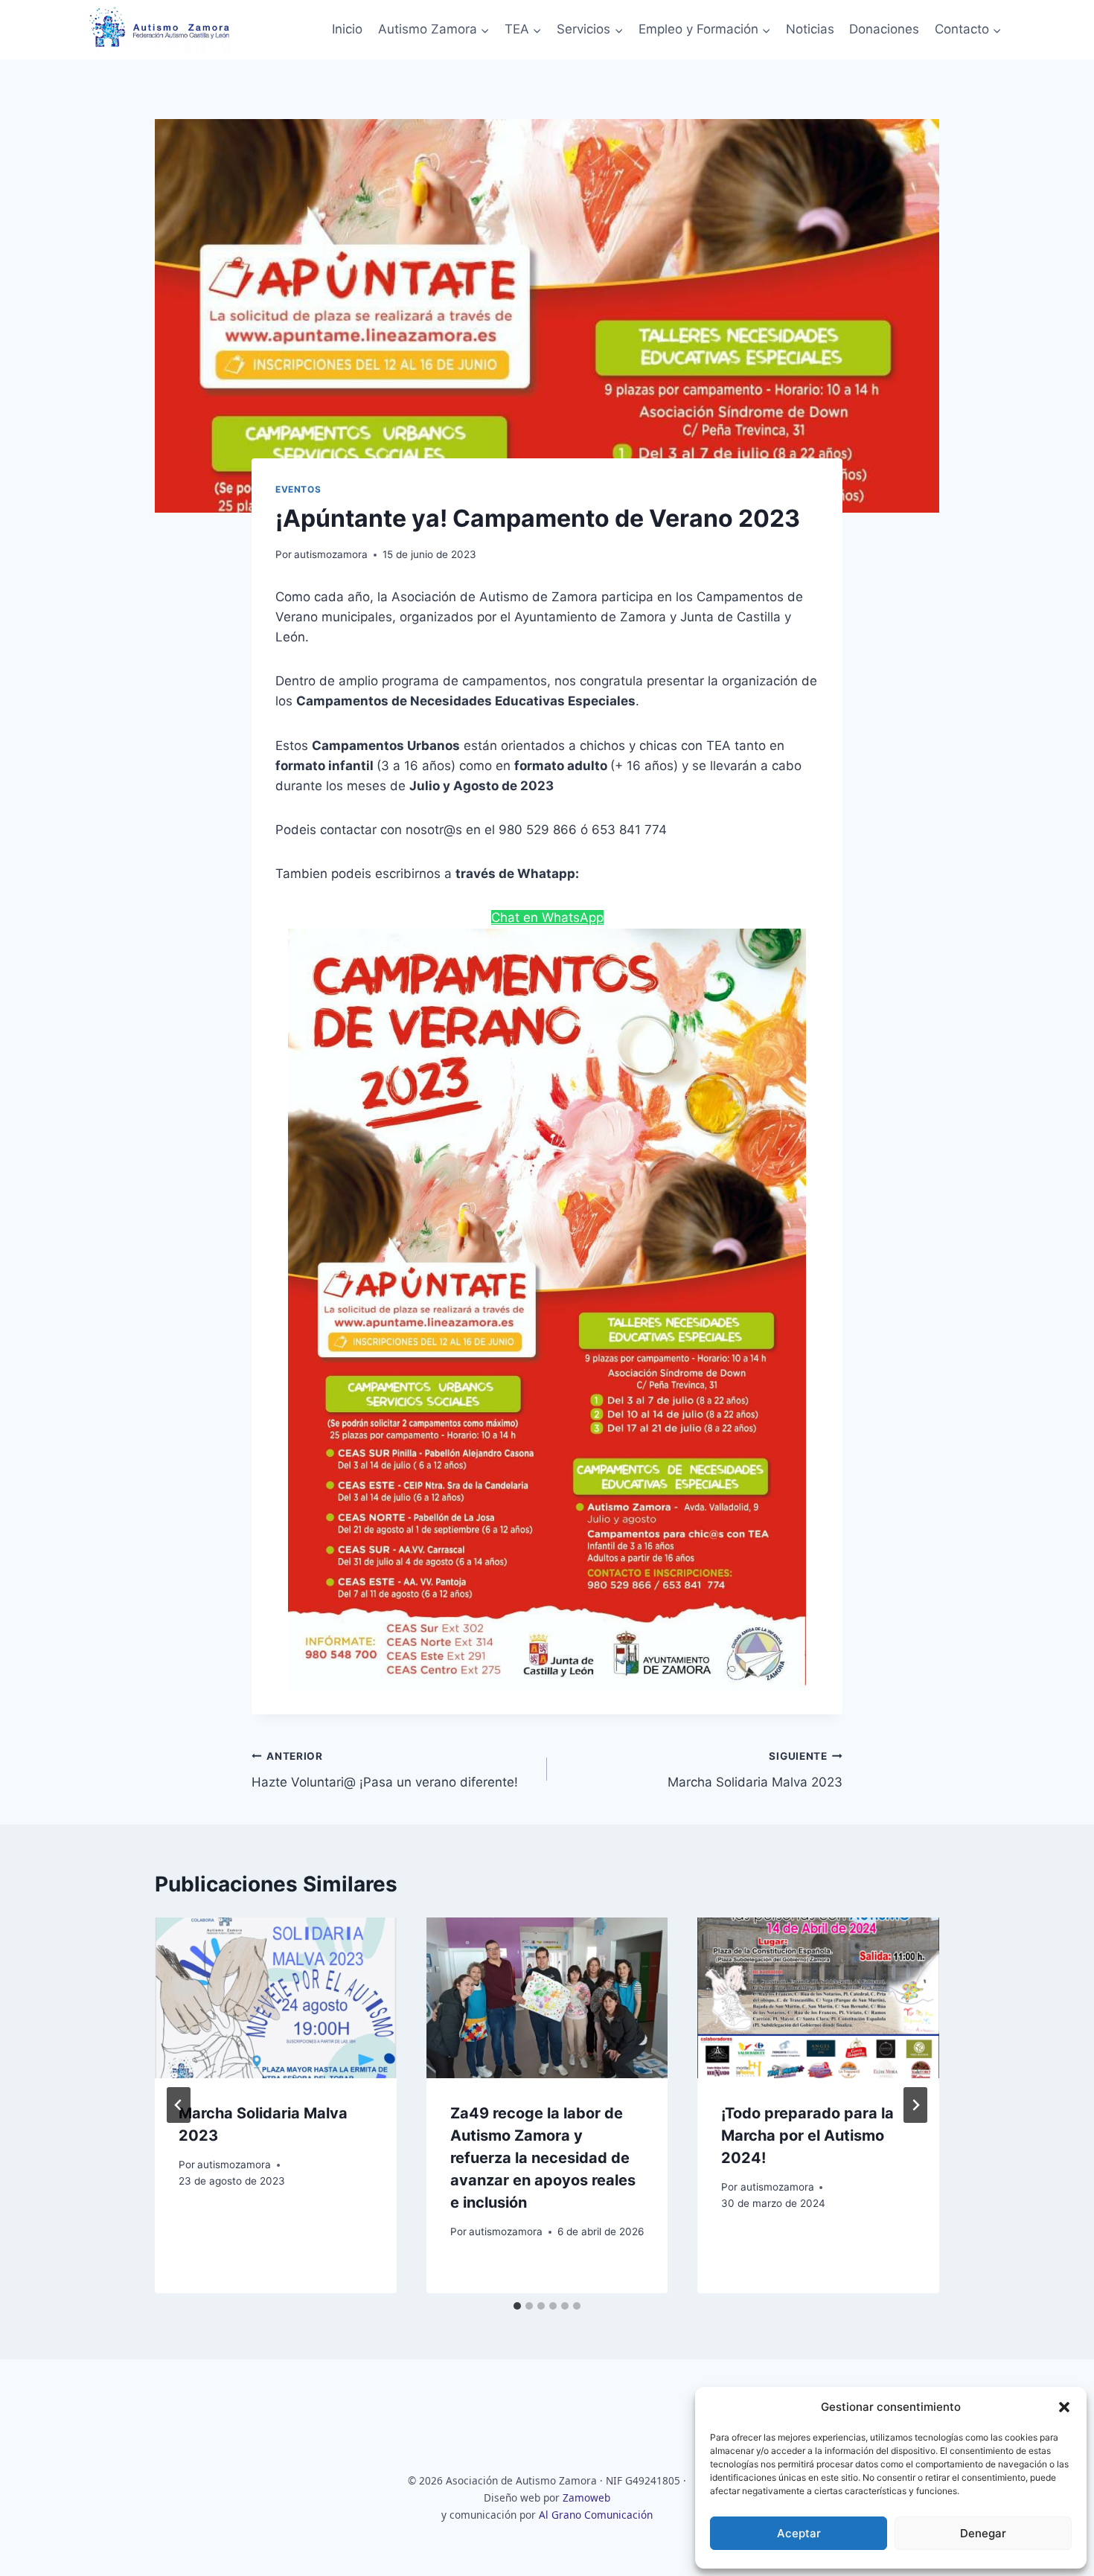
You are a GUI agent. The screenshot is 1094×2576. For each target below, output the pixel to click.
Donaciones (884, 29)
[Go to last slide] (179, 2105)
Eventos (298, 489)
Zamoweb (586, 2497)
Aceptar (799, 2533)
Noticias (810, 29)
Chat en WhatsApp (547, 917)
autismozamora (331, 554)
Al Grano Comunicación (596, 2515)
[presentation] (276, 1998)
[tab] (517, 2306)
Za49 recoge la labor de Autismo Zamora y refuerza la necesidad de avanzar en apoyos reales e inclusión (543, 2158)
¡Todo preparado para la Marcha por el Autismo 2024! (807, 2136)
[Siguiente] (915, 2105)
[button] (1064, 2407)
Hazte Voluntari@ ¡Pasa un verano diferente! (385, 1770)
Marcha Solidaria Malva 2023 (755, 1770)
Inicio (347, 29)
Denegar (983, 2533)
